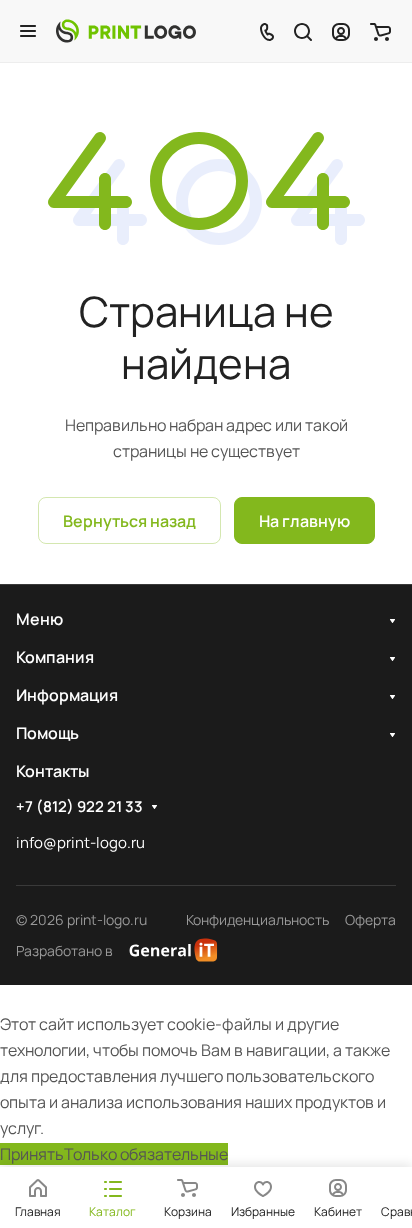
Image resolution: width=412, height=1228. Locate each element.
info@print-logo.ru (80, 842)
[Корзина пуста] (380, 31)
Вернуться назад (129, 521)
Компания (55, 657)
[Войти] (341, 31)
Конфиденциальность (257, 919)
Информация (67, 695)
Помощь (47, 733)
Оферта (370, 919)
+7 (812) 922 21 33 (79, 807)
